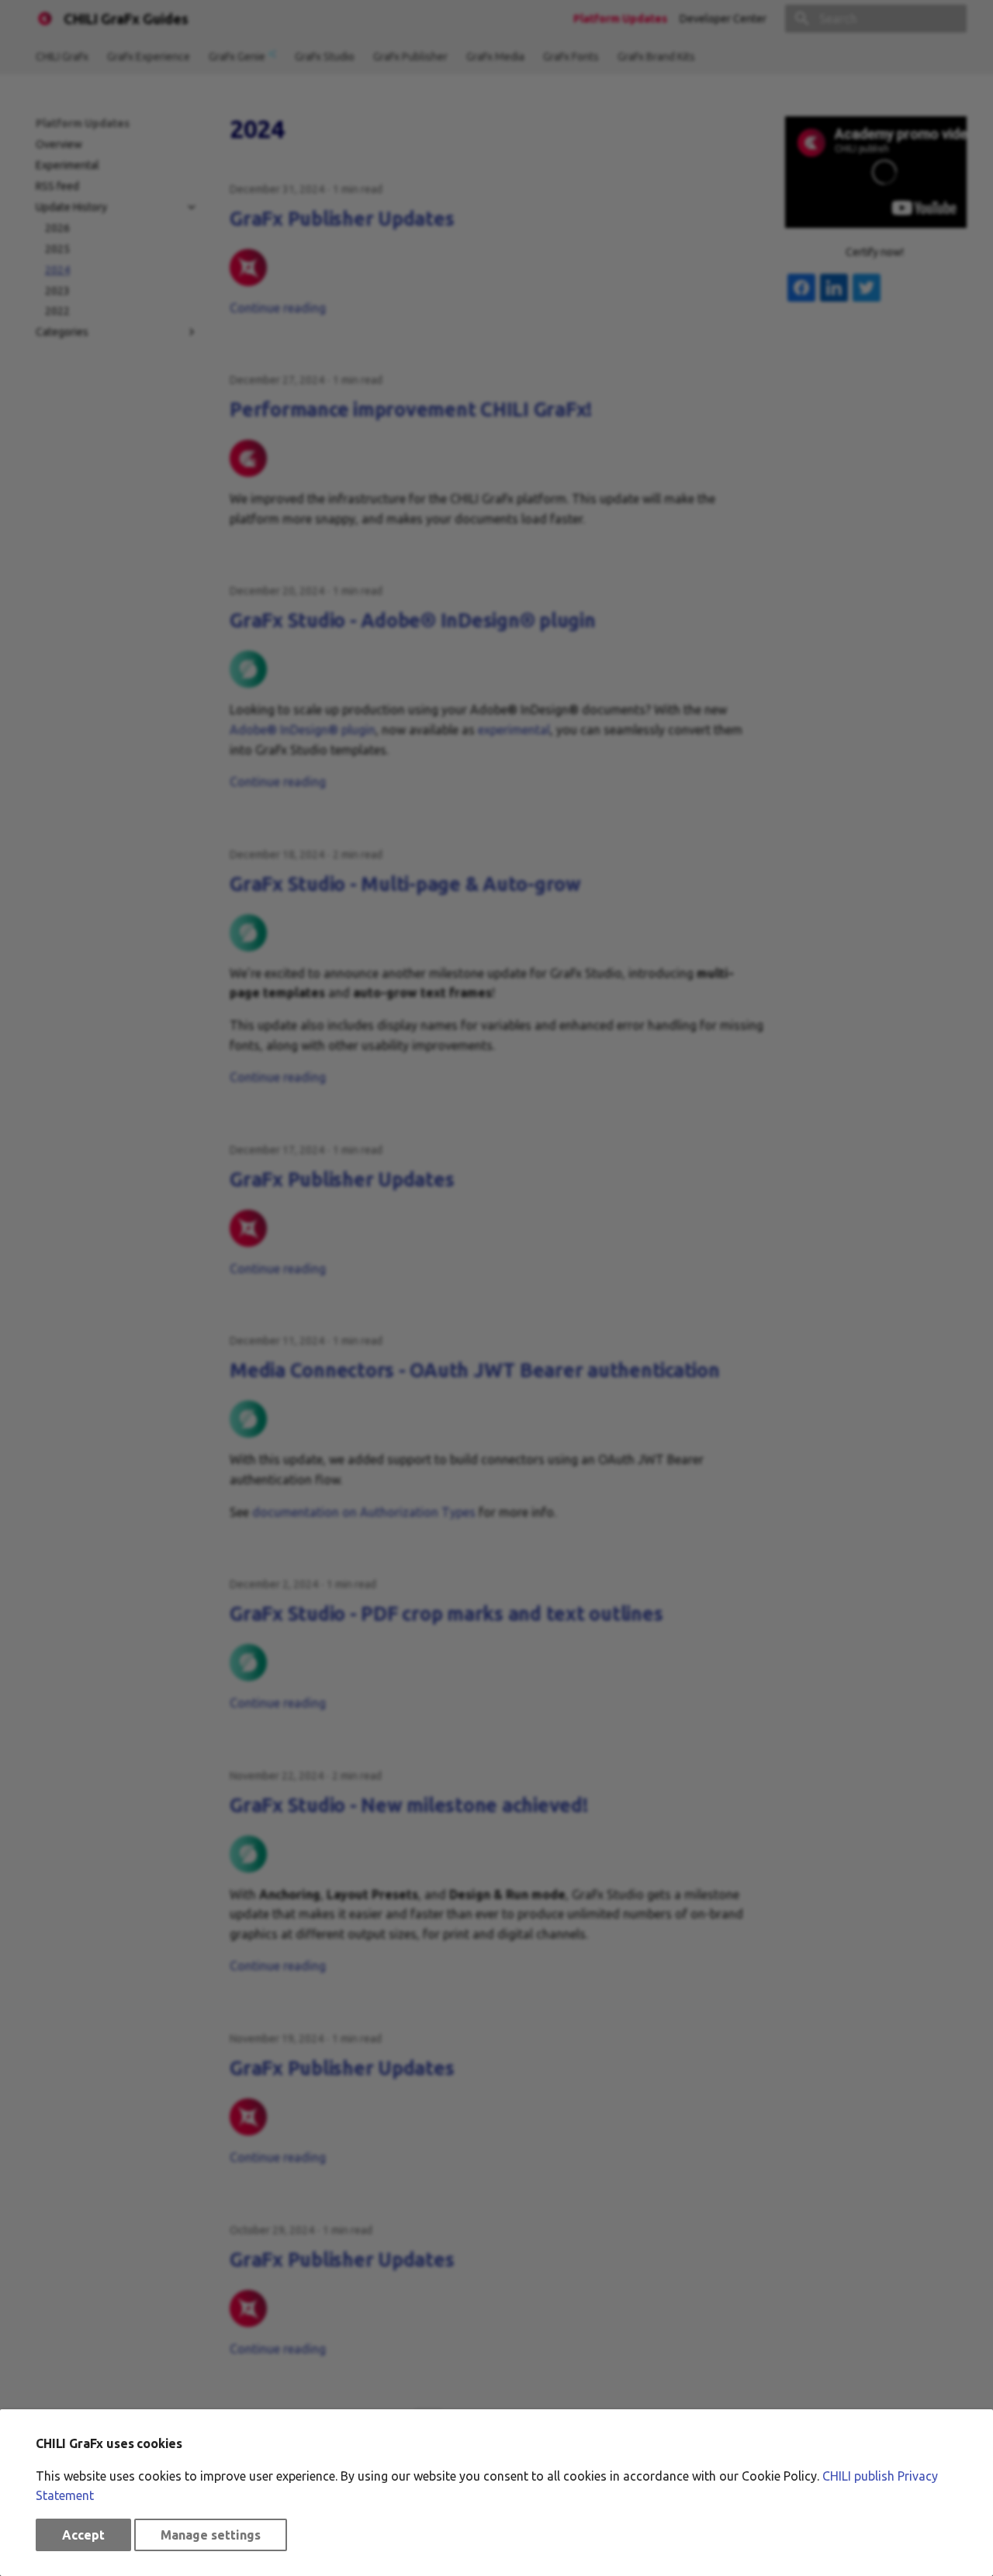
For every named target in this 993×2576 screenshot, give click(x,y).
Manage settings (211, 2535)
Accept (83, 2535)
